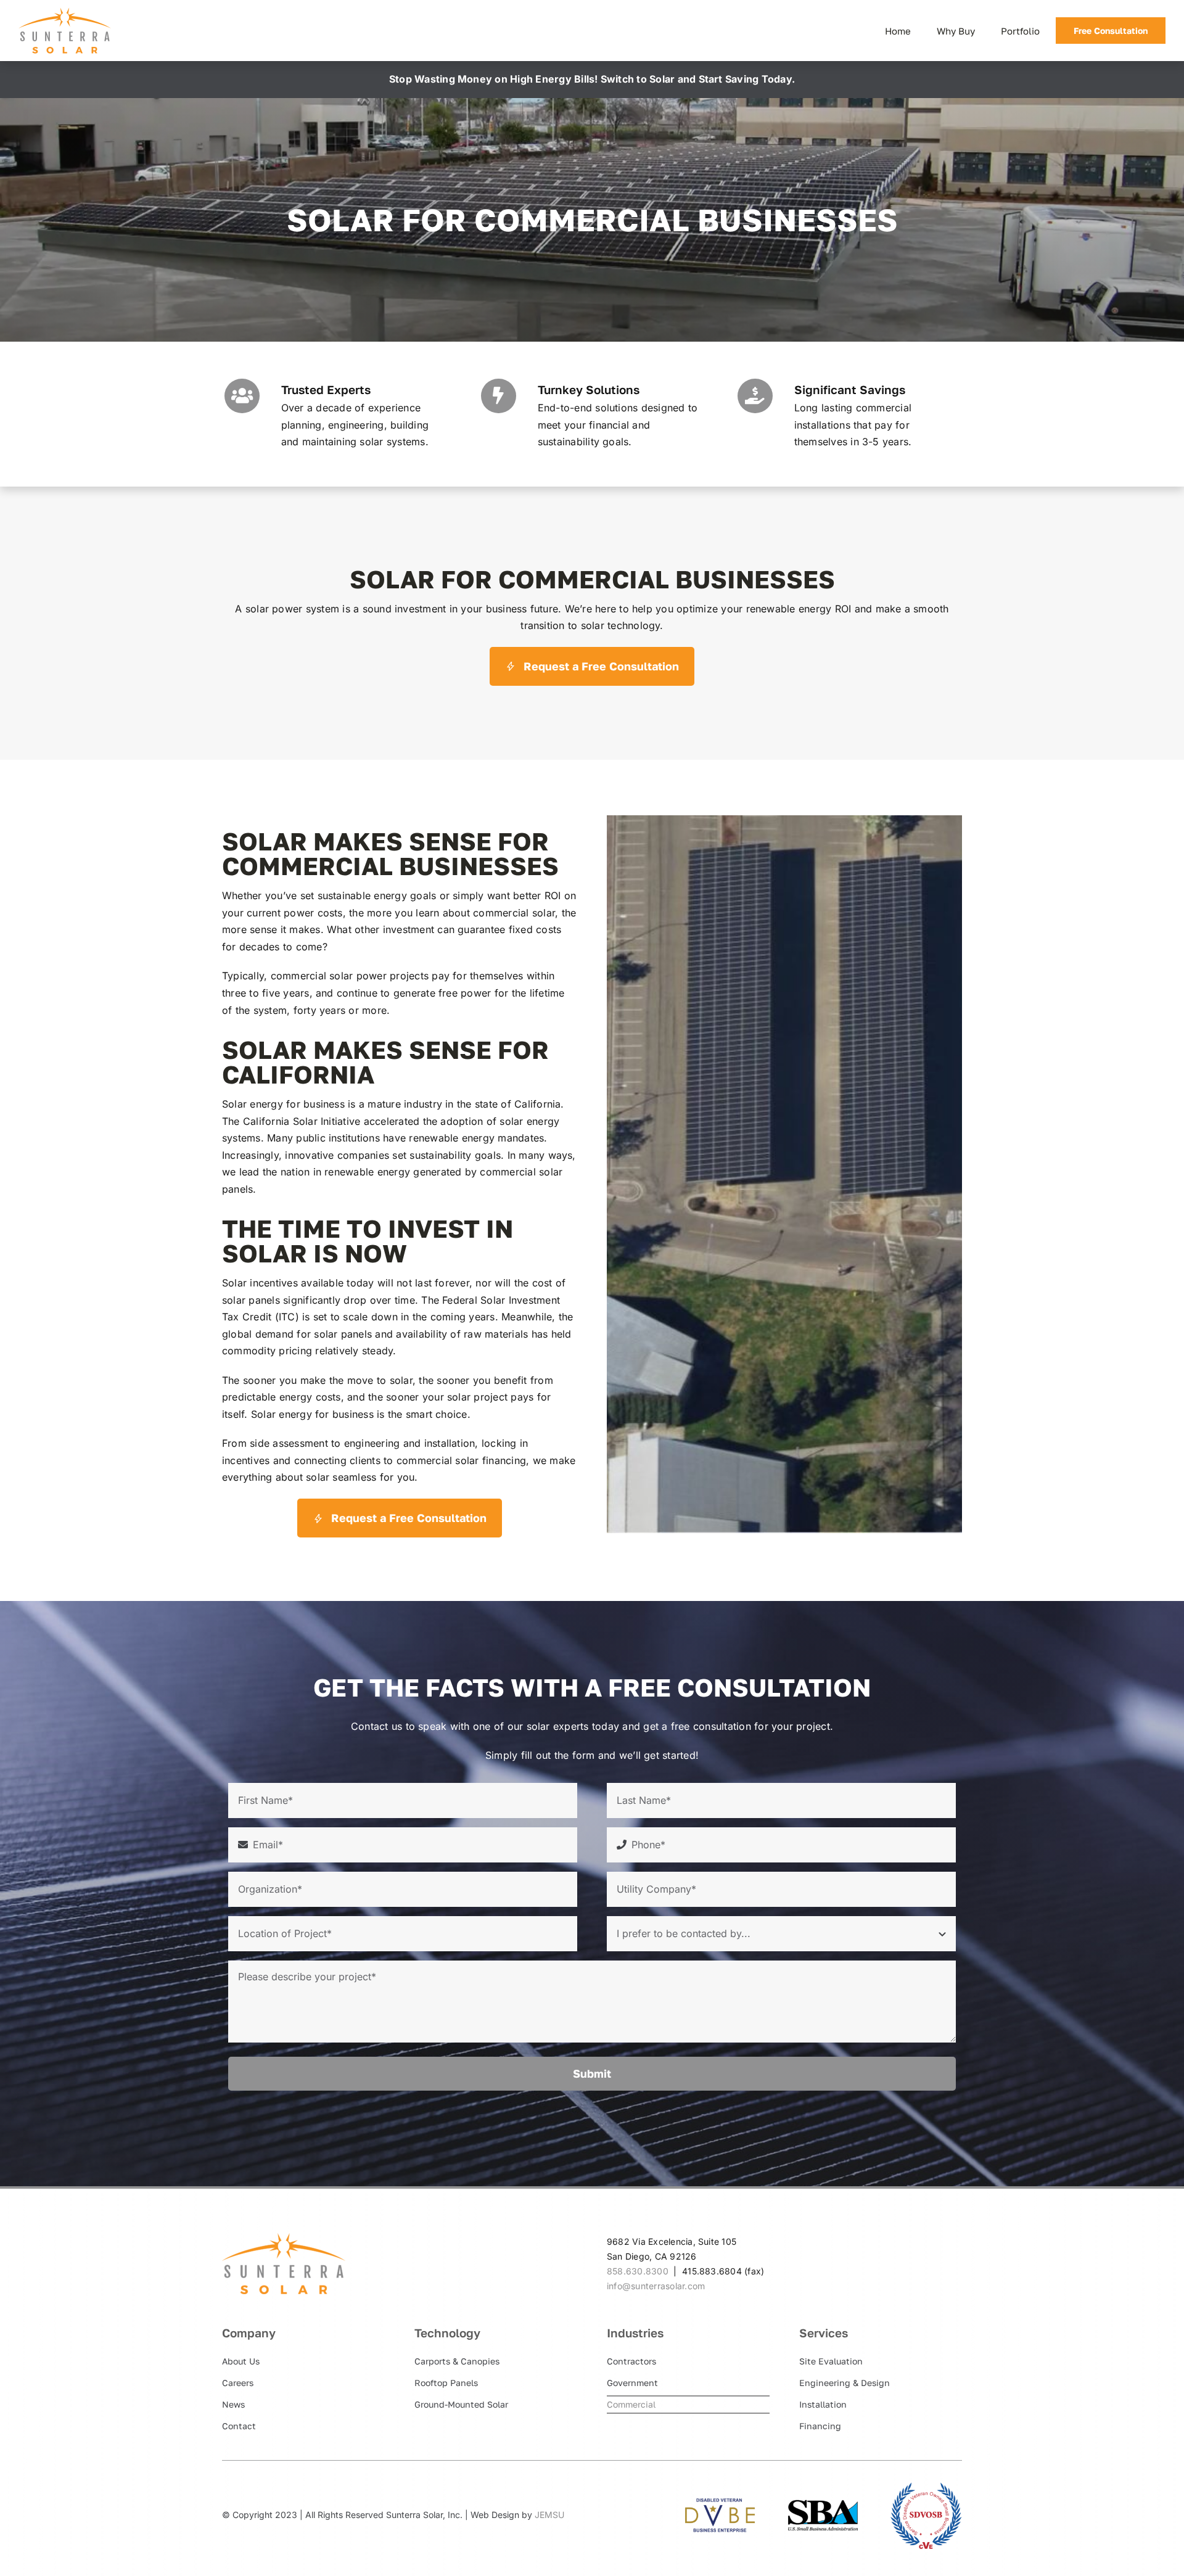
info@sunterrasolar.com (656, 2286)
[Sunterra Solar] (65, 12)
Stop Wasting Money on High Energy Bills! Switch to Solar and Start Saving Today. (592, 79)
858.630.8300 (638, 2271)
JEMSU (549, 2515)
